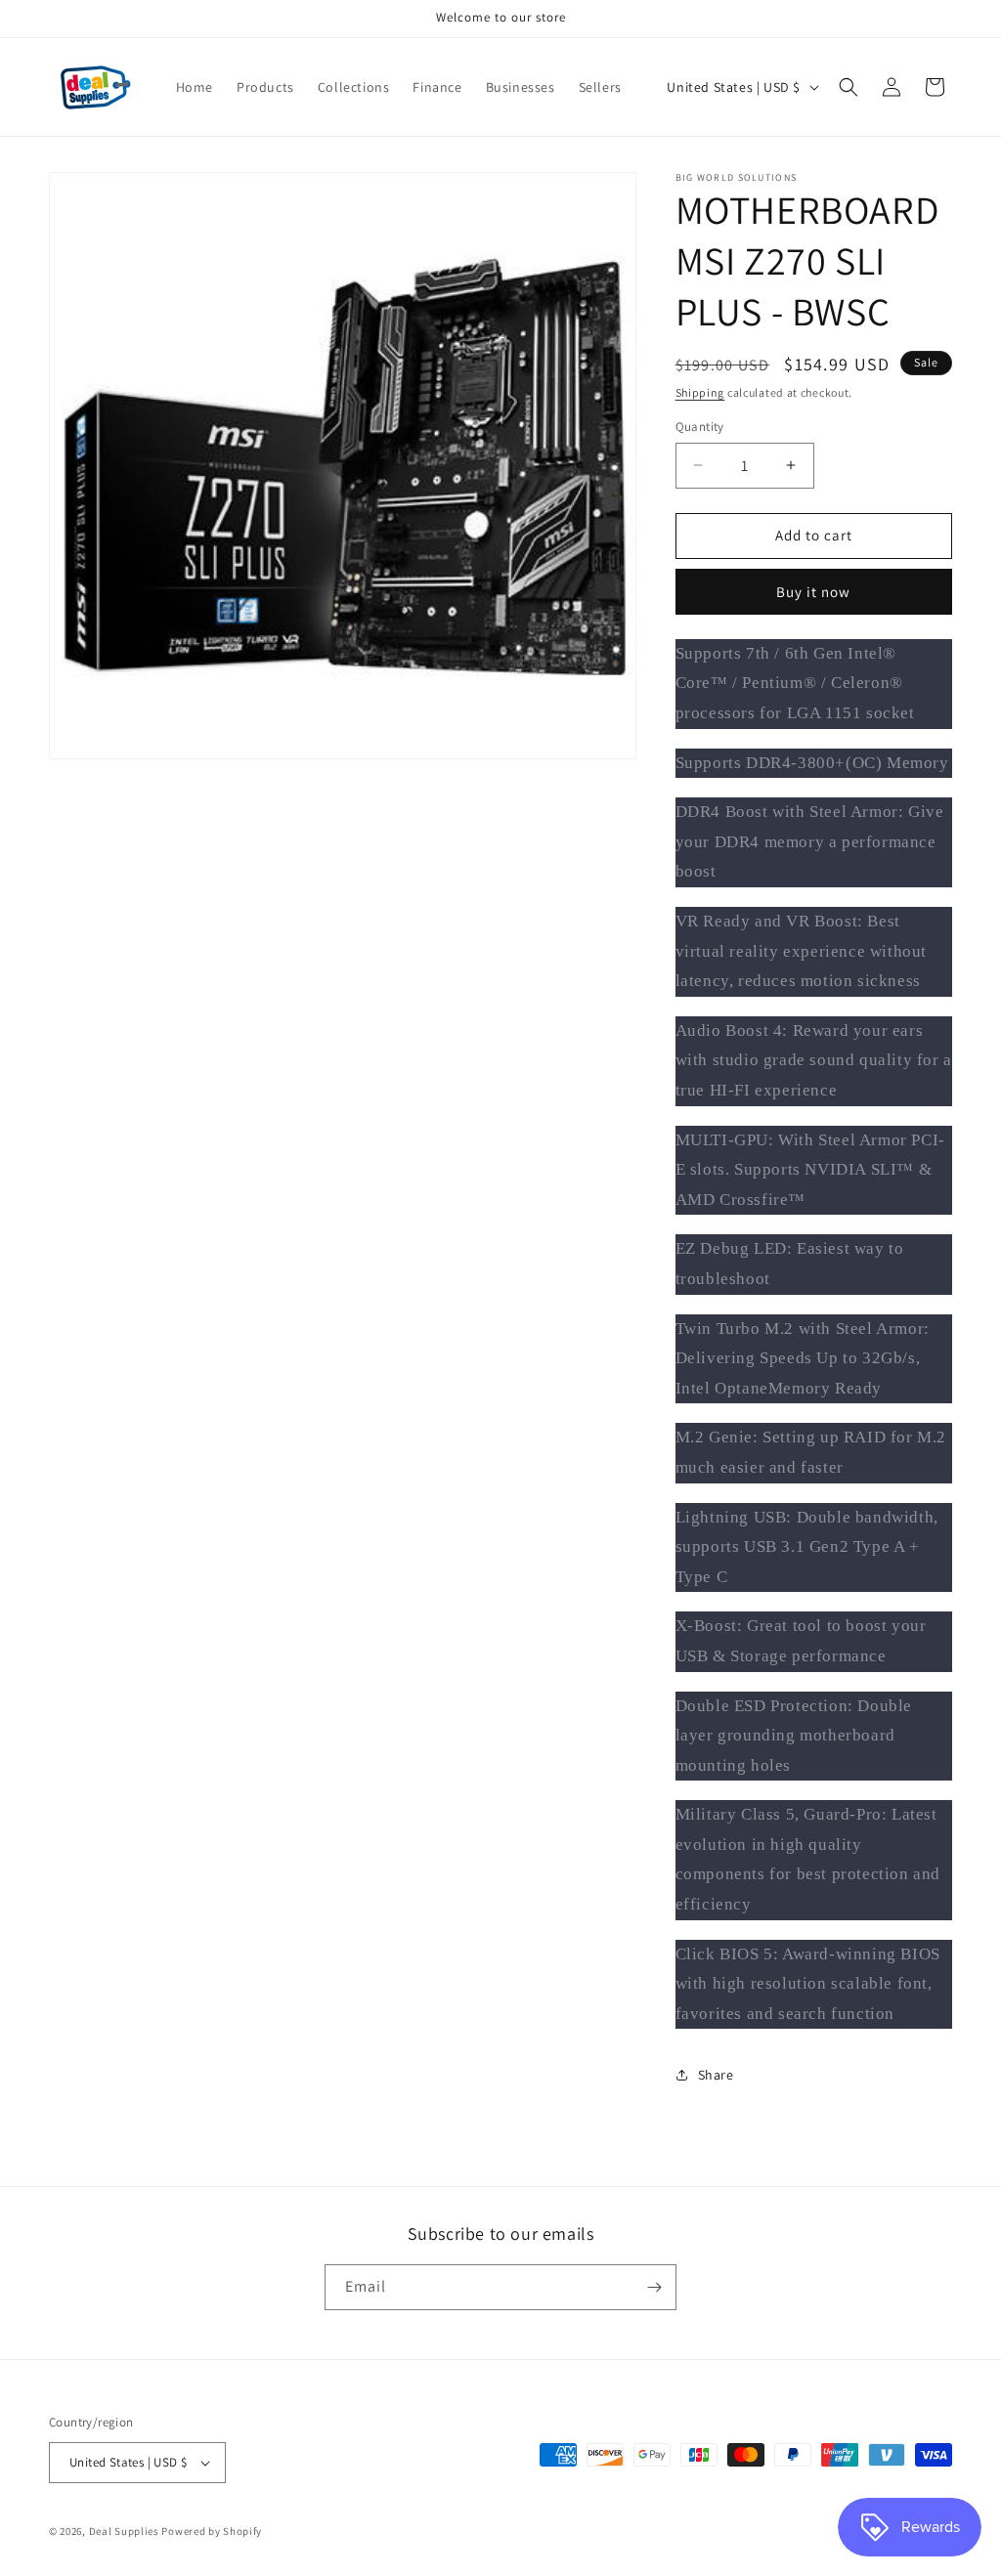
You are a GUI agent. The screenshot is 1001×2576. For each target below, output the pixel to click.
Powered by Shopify (212, 2531)
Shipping (700, 392)
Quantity (700, 427)
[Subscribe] (654, 2287)
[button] (849, 87)
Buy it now (813, 592)
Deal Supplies (124, 2531)
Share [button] (716, 2075)
